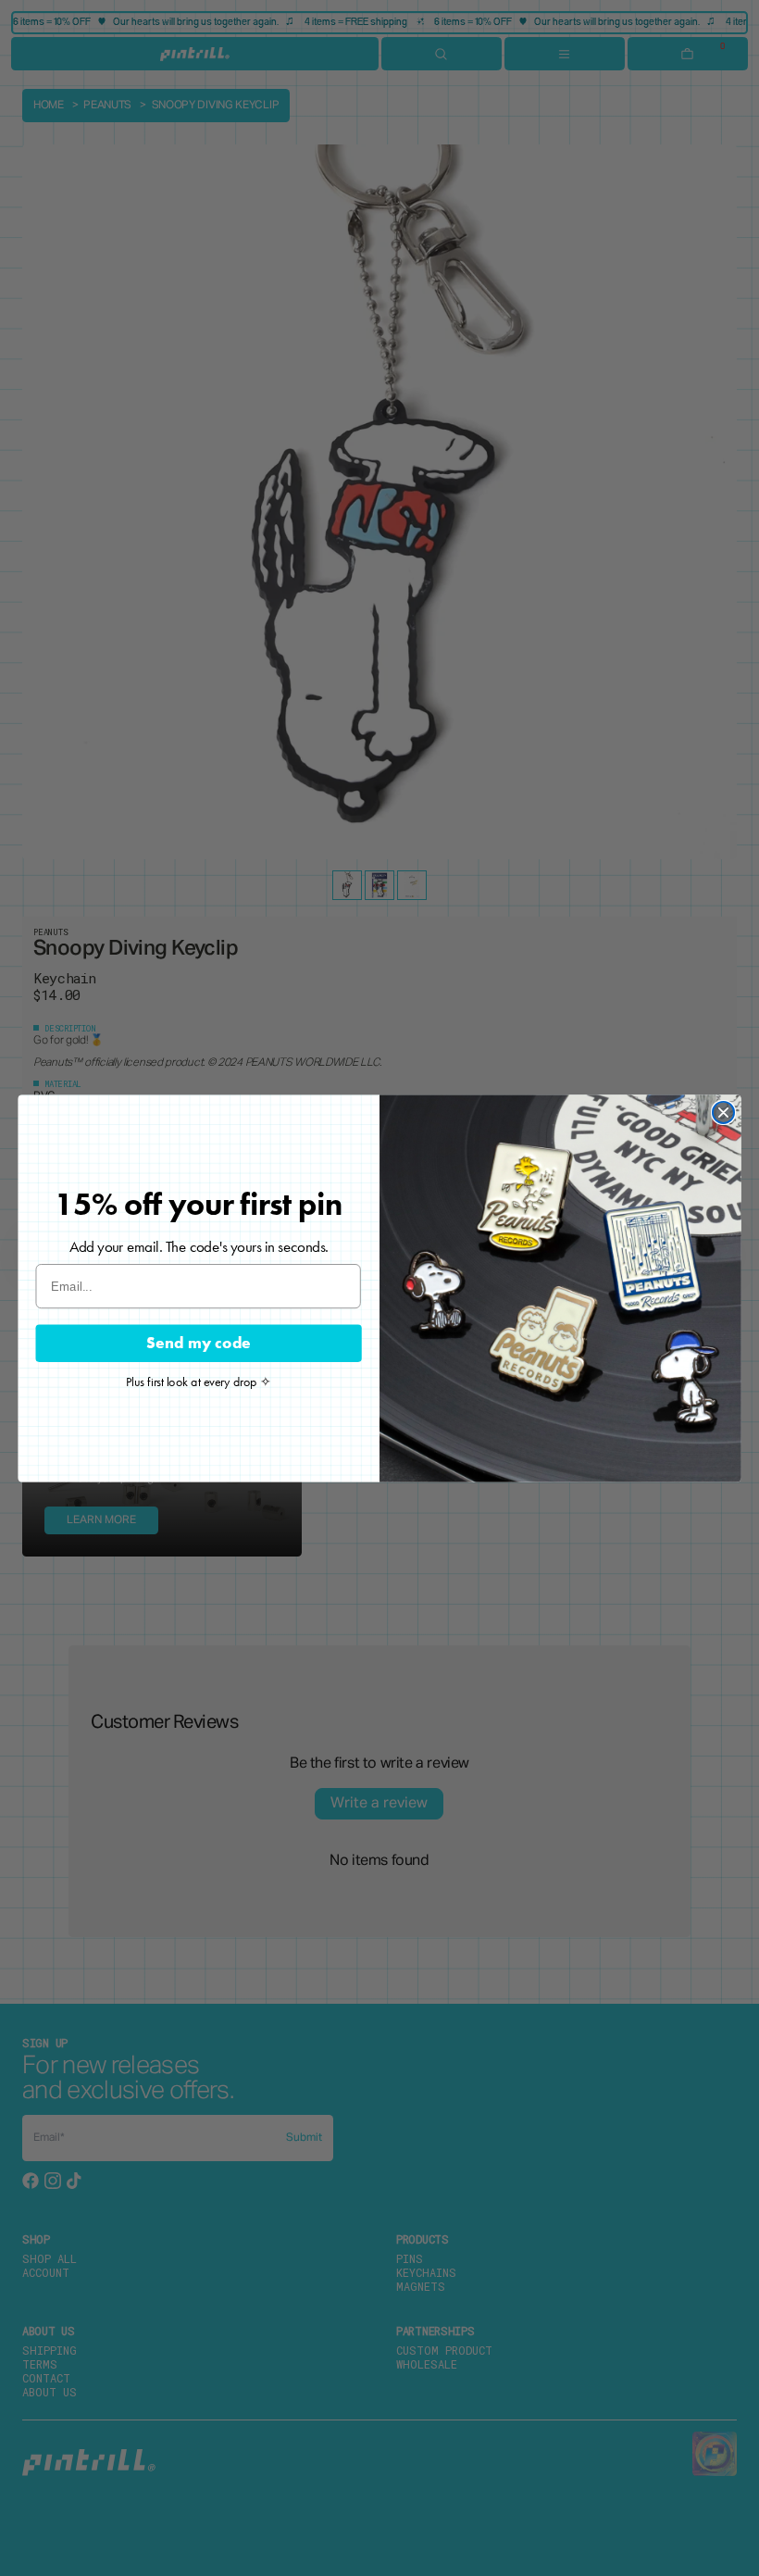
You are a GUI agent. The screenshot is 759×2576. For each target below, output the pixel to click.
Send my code (199, 1342)
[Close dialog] (723, 1112)
